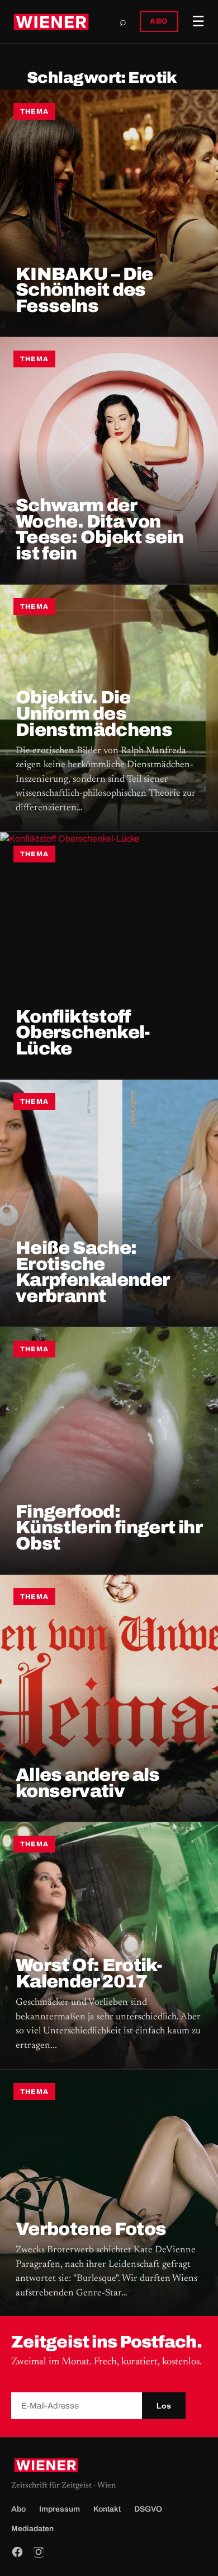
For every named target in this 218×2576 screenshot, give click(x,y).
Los (164, 2406)
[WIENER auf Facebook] (17, 2552)
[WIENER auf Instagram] (39, 2552)
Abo (18, 2509)
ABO (159, 21)
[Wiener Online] (51, 22)
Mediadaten (32, 2529)
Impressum (60, 2509)
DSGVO (148, 2509)
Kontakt (107, 2509)
